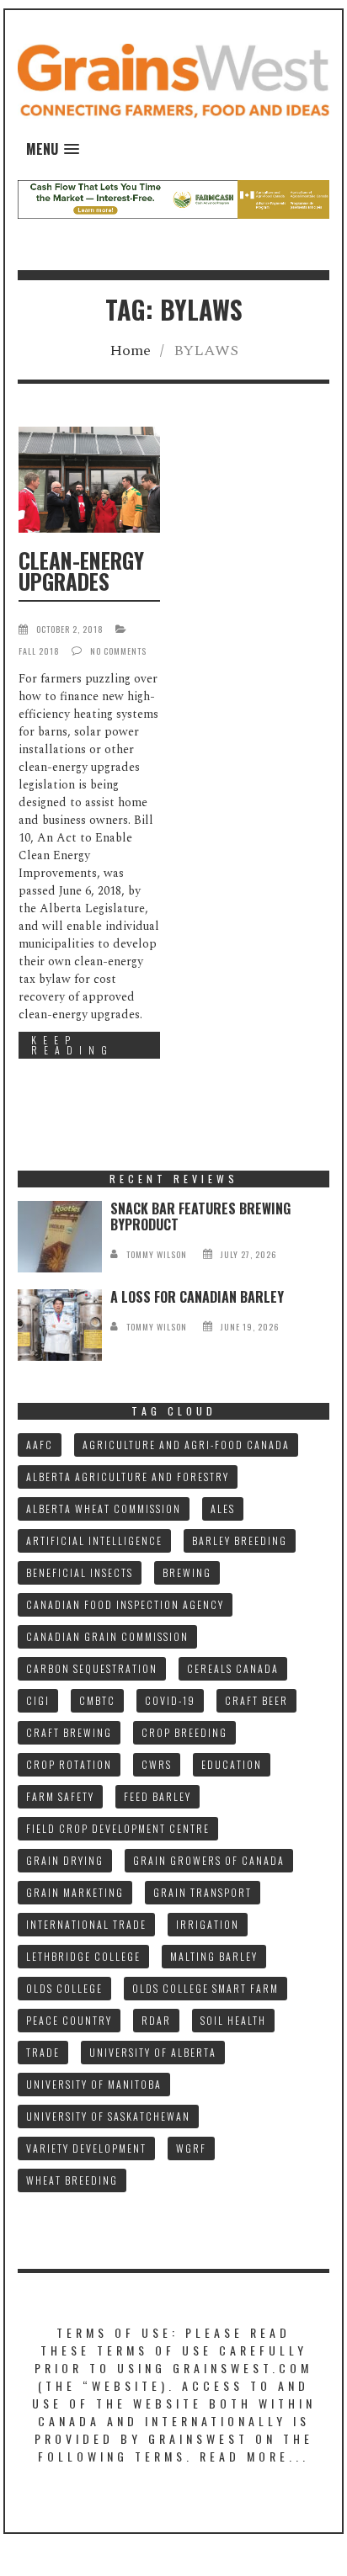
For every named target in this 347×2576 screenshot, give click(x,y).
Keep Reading (72, 1045)
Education (232, 1764)
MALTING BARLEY (214, 1956)
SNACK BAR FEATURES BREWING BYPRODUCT (200, 1216)
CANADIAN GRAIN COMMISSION (107, 1636)
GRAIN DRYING (65, 1860)
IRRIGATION (208, 1924)
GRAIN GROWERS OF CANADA (209, 1860)
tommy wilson (157, 1254)
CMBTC (97, 1700)
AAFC (40, 1445)
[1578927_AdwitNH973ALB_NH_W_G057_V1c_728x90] (173, 198)
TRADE (43, 2052)
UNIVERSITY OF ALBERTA (153, 2052)
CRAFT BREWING (69, 1732)
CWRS (157, 1764)
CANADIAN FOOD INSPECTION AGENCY (125, 1604)
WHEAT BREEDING (72, 2180)
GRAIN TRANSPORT (203, 1892)
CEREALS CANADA (233, 1668)
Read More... (254, 2456)
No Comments (118, 651)
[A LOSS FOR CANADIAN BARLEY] (60, 1325)
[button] (53, 149)
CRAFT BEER (256, 1700)
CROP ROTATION (69, 1764)
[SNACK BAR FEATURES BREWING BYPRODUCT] (60, 1237)
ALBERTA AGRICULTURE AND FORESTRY (128, 1477)
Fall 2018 (39, 651)
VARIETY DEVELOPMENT (86, 2148)
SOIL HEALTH (233, 2020)
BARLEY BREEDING (240, 1540)
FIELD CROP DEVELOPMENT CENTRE (118, 1828)
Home (130, 351)
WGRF (191, 2148)
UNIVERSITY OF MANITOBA (94, 2084)
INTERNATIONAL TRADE (86, 1924)
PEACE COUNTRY (69, 2020)
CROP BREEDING (184, 1732)
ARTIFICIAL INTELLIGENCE (94, 1540)
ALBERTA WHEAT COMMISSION (104, 1508)
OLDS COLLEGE (64, 1988)
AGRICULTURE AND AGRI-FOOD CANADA (186, 1445)
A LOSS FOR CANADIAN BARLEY (197, 1297)
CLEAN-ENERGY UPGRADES (81, 571)
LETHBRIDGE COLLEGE (83, 1956)
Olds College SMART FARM (206, 1988)
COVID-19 (170, 1700)
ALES (223, 1508)
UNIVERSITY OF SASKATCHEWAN (108, 2116)
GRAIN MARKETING (75, 1892)
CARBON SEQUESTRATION (92, 1668)
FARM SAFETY (60, 1796)
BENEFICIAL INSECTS (80, 1572)
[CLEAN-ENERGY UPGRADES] (89, 480)
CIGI (38, 1700)
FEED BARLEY (157, 1796)
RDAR (156, 2020)
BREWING (187, 1572)
